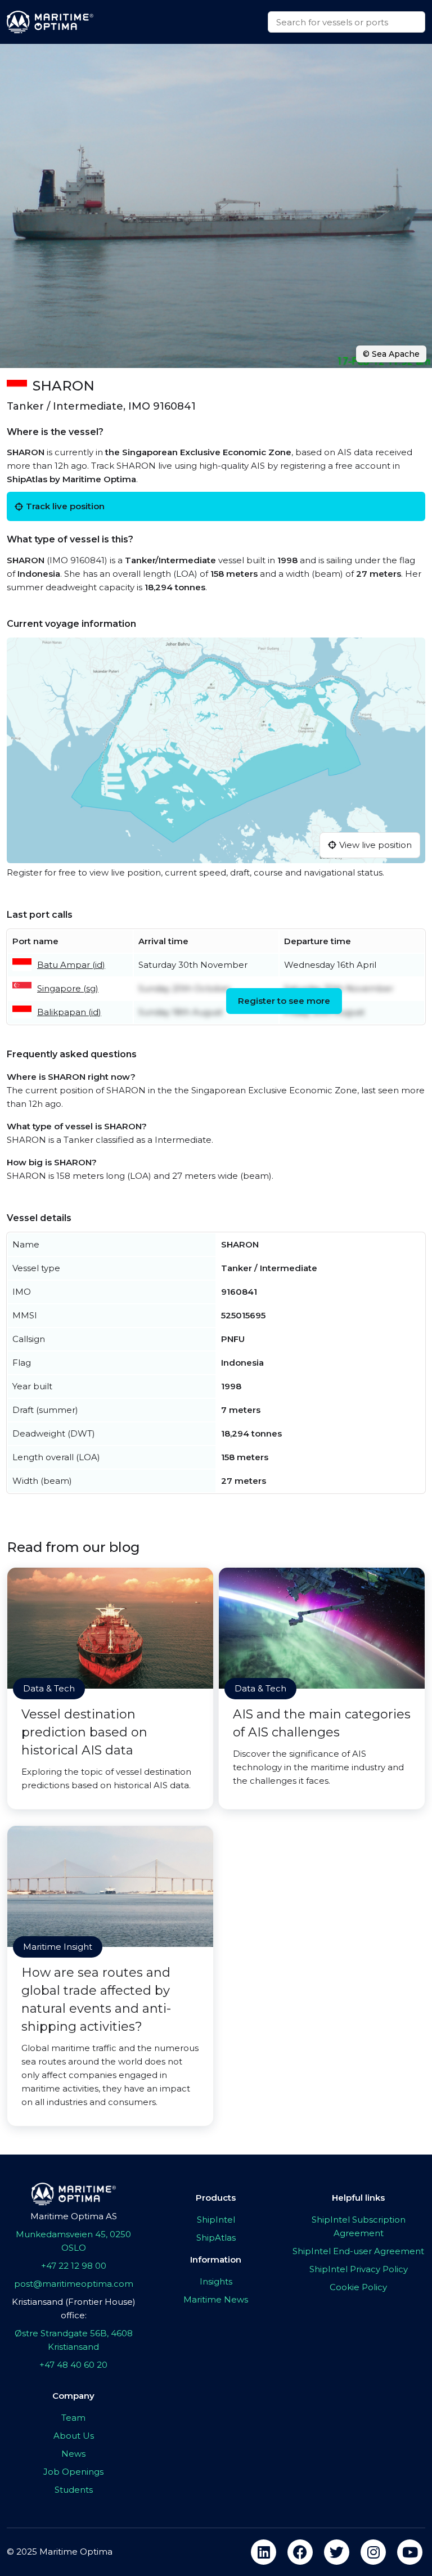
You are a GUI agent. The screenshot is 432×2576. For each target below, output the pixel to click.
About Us (74, 2436)
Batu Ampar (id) (71, 965)
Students (74, 2490)
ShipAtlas (216, 2238)
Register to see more (284, 1001)
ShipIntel (216, 2220)
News (73, 2454)
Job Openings (73, 2472)
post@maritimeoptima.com (74, 2284)
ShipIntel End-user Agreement (358, 2251)
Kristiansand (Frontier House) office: (74, 2308)
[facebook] (300, 2552)
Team (73, 2418)
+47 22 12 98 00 (74, 2266)
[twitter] (337, 2552)
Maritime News (216, 2299)
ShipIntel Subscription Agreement (359, 2226)
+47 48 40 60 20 (73, 2365)
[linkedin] (264, 2552)
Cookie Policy (358, 2287)
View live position (375, 845)
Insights (216, 2281)
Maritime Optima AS (74, 2216)
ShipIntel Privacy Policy (359, 2269)
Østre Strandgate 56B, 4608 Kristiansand (74, 2340)
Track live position (65, 506)
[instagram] (373, 2552)
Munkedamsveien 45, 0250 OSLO (73, 2241)
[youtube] (410, 2552)
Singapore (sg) (68, 988)
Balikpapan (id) (69, 1012)
